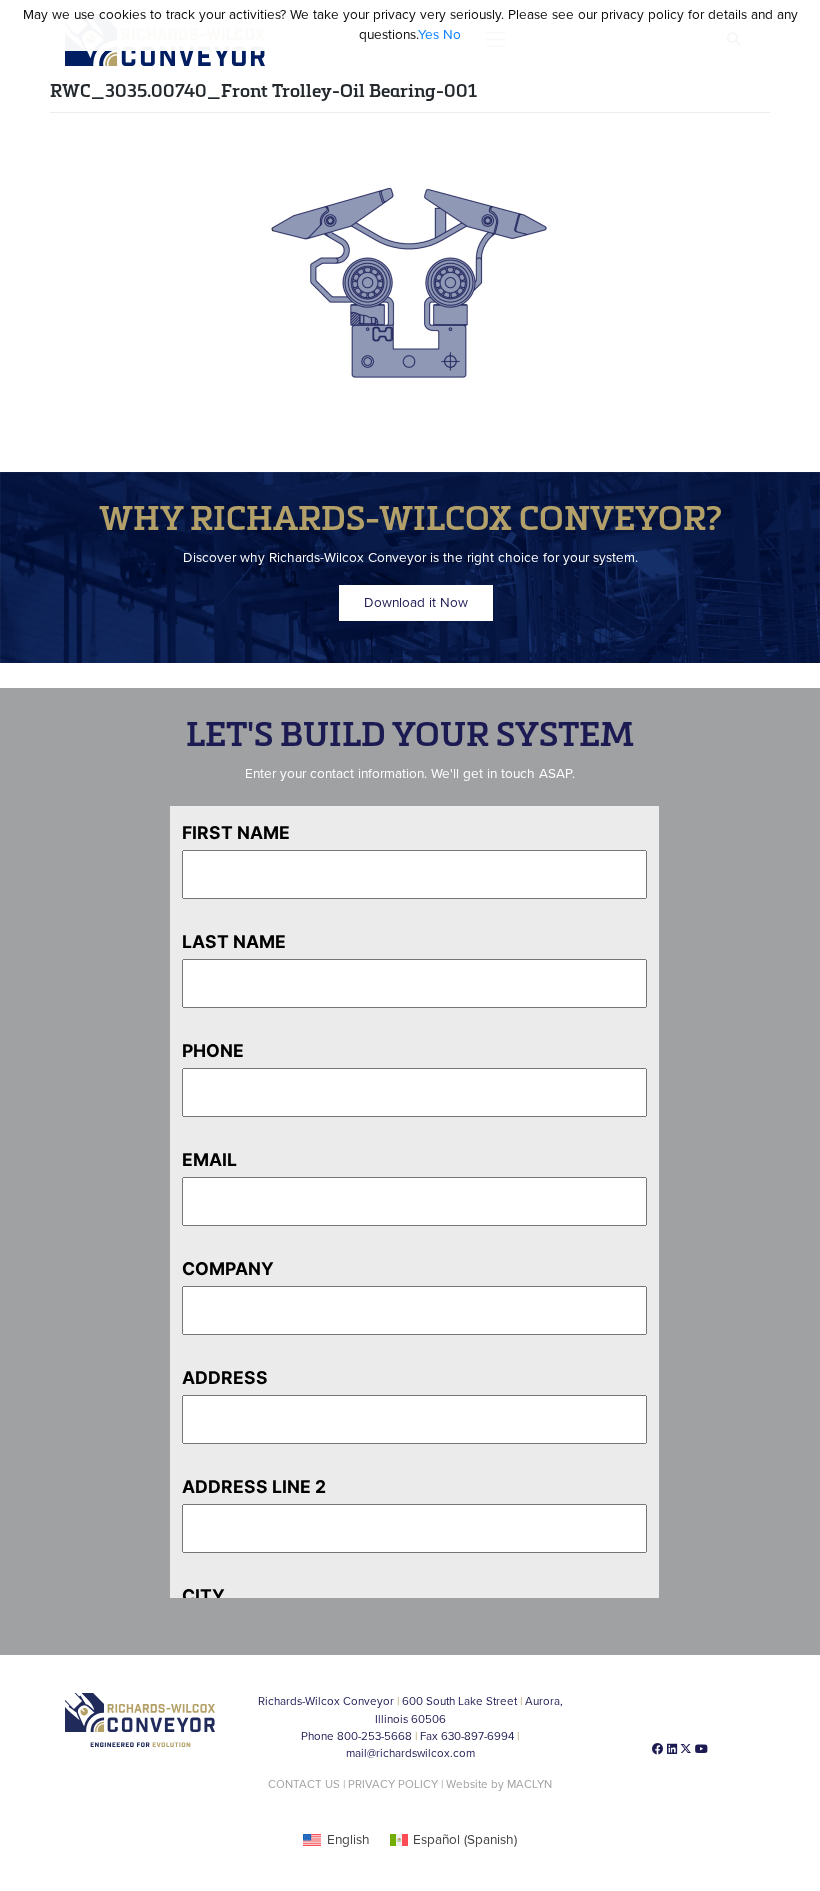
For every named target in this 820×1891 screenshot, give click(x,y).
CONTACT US (304, 1784)
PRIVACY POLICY (393, 1784)
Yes (428, 35)
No (452, 35)
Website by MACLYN (499, 1784)
